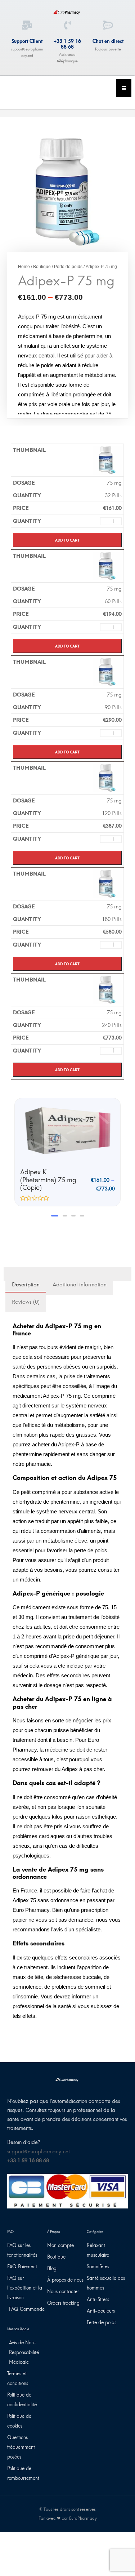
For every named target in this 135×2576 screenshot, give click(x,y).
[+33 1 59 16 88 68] (67, 25)
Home (24, 267)
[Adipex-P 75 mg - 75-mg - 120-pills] (107, 778)
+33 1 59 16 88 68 (67, 44)
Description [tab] (26, 1277)
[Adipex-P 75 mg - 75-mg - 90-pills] (107, 672)
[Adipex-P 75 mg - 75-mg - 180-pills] (107, 884)
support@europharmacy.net (39, 2144)
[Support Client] (27, 25)
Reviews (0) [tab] (26, 1294)
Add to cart (67, 540)
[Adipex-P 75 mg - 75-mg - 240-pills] (107, 989)
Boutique (42, 267)
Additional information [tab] (80, 1277)
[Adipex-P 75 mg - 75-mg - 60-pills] (107, 566)
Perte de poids (68, 267)
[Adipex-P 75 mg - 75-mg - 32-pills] (107, 460)
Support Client (27, 41)
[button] (53, 1208)
